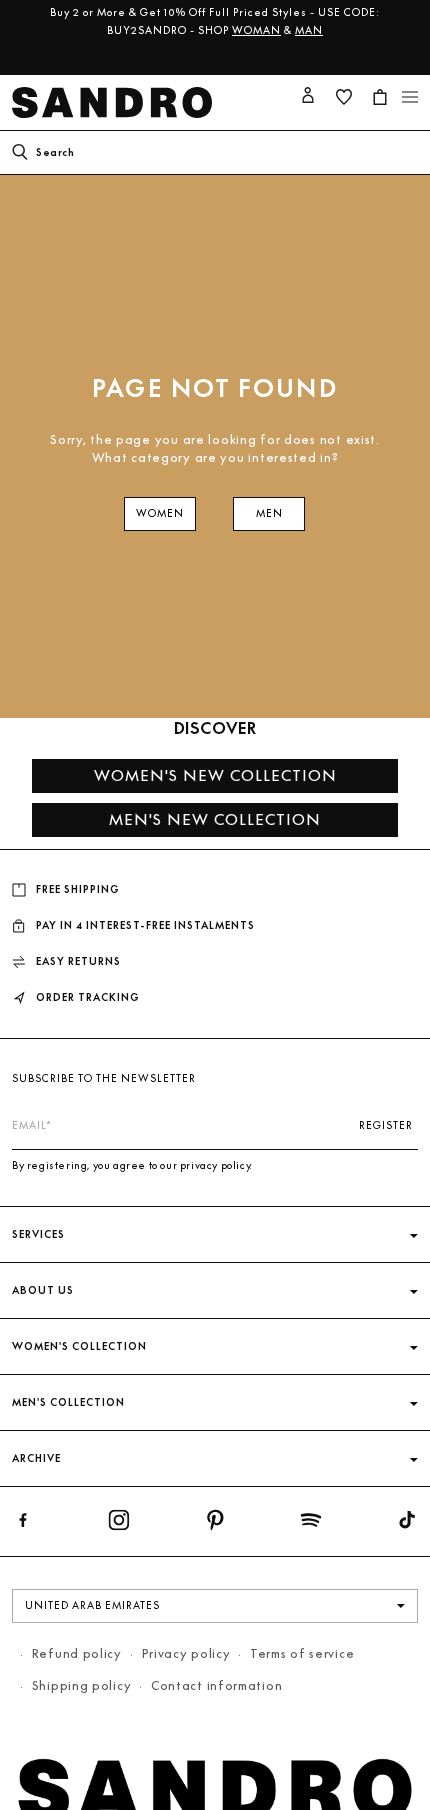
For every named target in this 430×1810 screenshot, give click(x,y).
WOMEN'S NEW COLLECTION (215, 775)
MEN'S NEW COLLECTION (215, 819)
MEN (269, 513)
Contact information (216, 1685)
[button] (410, 97)
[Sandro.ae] (116, 102)
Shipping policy (82, 1685)
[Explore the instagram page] (119, 1524)
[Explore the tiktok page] (407, 1524)
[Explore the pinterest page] (215, 1524)
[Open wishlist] (344, 97)
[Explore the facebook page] (23, 1524)
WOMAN (256, 30)
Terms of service (302, 1653)
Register (386, 1125)
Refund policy (77, 1653)
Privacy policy (186, 1653)
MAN (309, 30)
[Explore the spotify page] (311, 1524)
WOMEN (160, 513)
